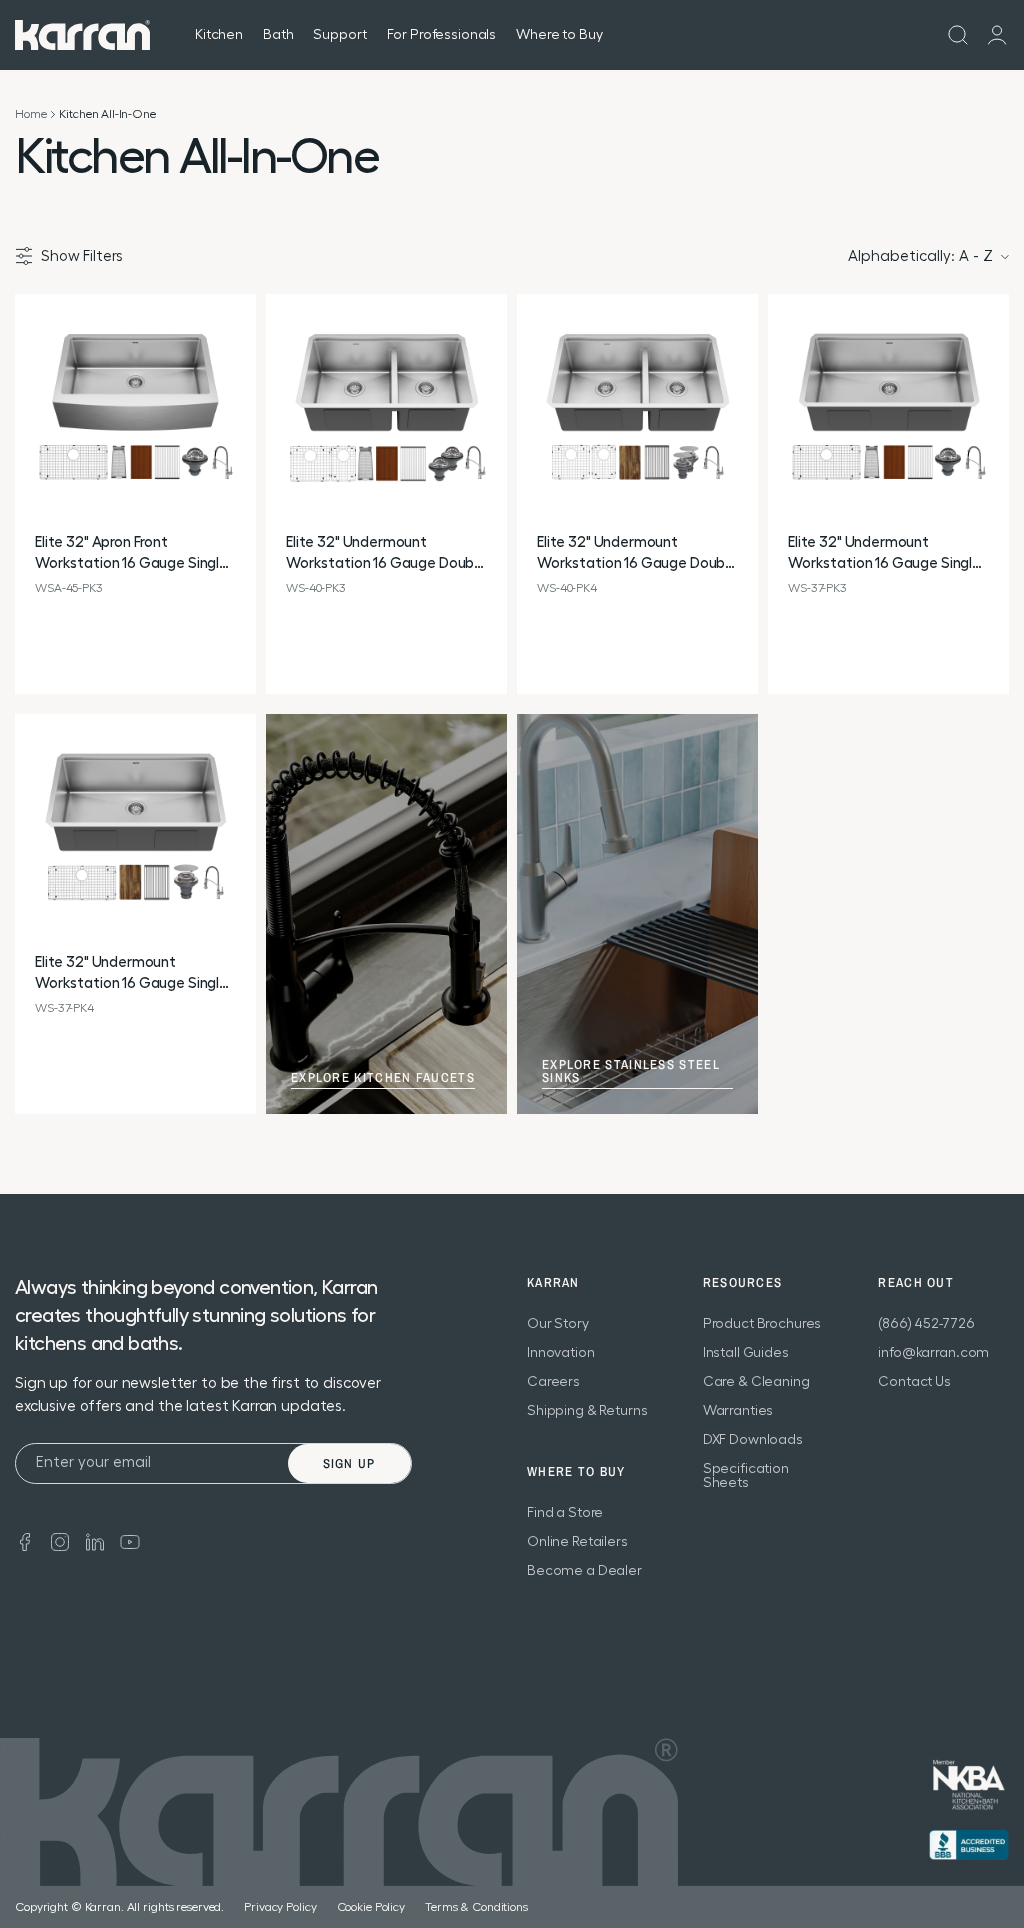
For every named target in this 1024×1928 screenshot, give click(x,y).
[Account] (997, 35)
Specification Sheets (746, 1476)
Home (30, 114)
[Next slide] (240, 416)
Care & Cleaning (756, 1382)
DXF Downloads (753, 1440)
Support (339, 35)
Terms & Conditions (476, 1907)
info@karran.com (933, 1353)
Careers (553, 1382)
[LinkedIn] (95, 1540)
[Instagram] (60, 1540)
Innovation (561, 1353)
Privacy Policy (280, 1907)
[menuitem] (958, 35)
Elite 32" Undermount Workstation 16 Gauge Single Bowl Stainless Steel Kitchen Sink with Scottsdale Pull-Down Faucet (884, 554)
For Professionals (442, 35)
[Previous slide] (31, 416)
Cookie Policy (371, 1907)
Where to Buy (559, 35)
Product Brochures (762, 1324)
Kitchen (219, 35)
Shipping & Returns (587, 1411)
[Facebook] (25, 1540)
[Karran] (82, 35)
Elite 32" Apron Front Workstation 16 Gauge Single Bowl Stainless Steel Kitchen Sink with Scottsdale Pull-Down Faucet (131, 554)
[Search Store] (958, 35)
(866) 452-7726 (926, 1324)
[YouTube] (130, 1540)
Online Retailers (577, 1542)
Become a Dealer (584, 1571)
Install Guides (746, 1353)
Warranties (738, 1411)
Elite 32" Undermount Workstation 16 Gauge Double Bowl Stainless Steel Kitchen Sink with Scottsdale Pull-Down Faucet (386, 554)
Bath (278, 35)
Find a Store (565, 1513)
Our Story (558, 1324)
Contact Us (914, 1382)
